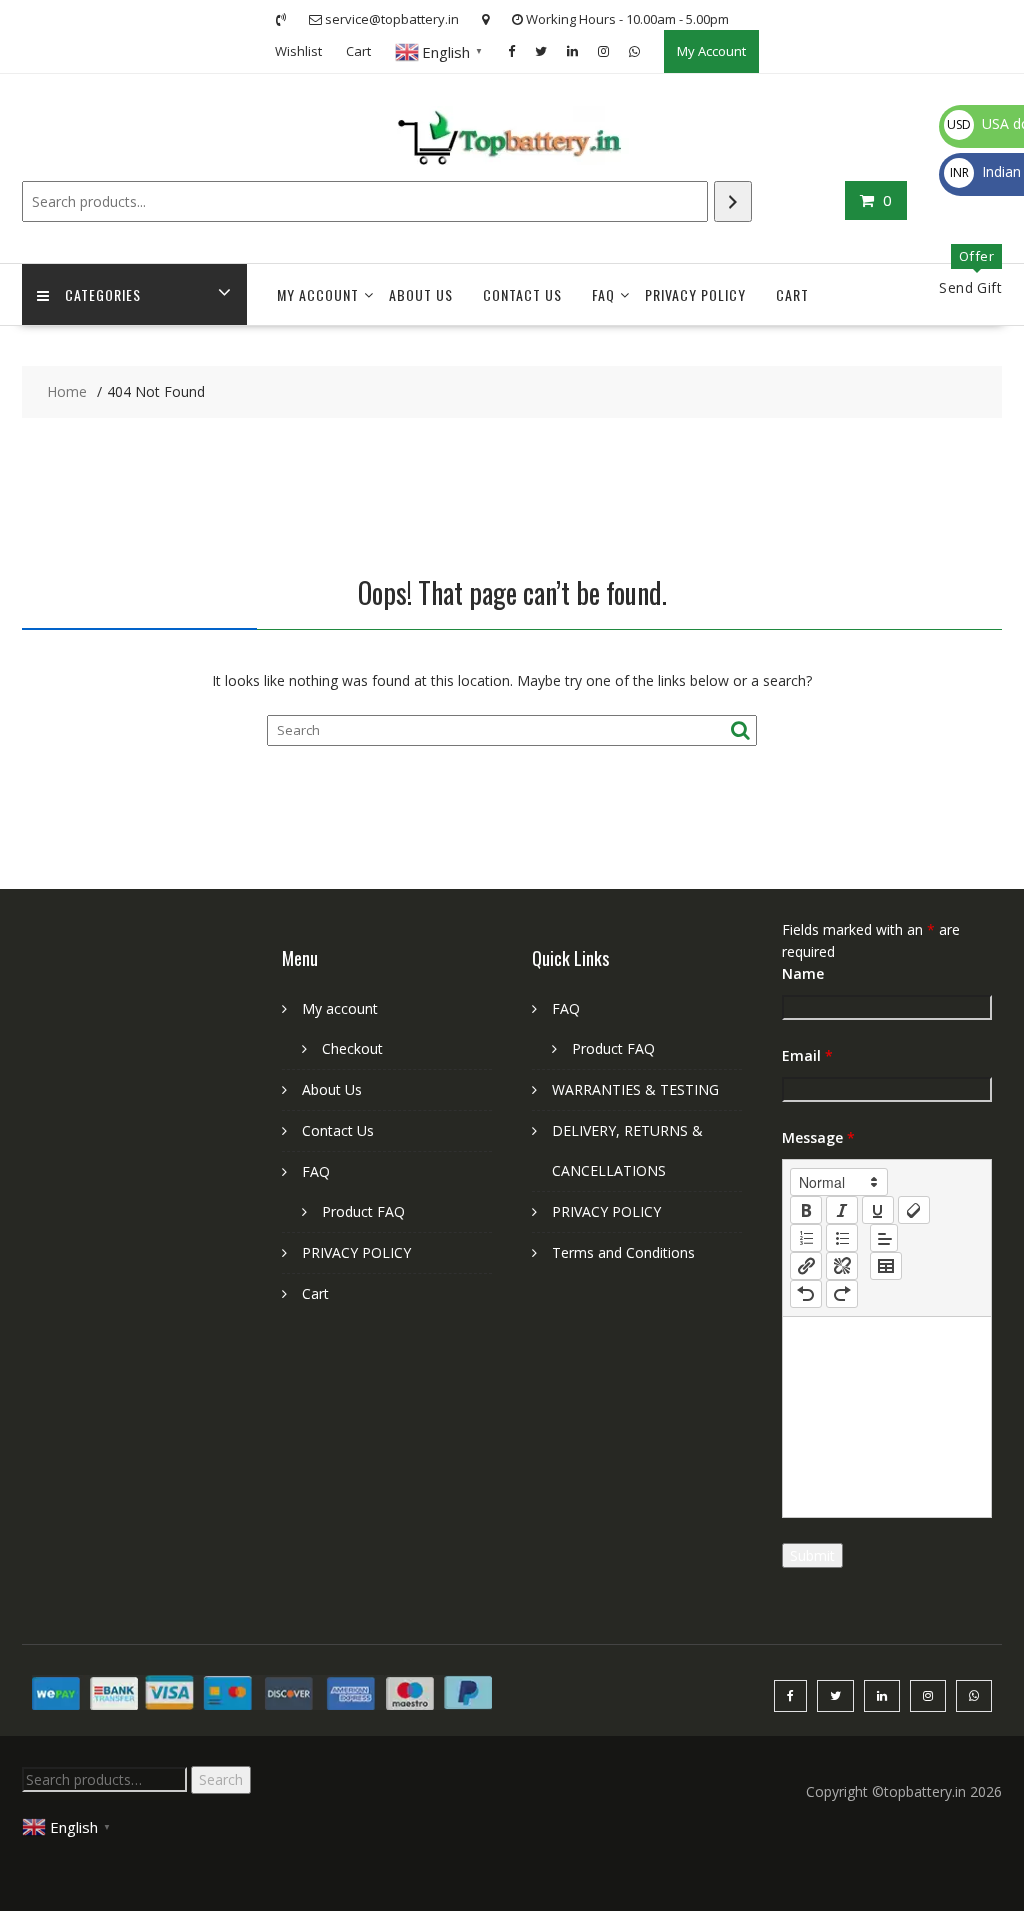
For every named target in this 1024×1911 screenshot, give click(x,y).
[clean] (914, 1210)
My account (318, 294)
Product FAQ (363, 1211)
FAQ (603, 294)
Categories (103, 294)
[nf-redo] (842, 1294)
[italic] (842, 1210)
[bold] (806, 1210)
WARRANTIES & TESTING (635, 1089)
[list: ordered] (806, 1238)
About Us (421, 294)
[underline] (878, 1210)
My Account (711, 51)
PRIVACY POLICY (695, 294)
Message (818, 1137)
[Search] (733, 201)
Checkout (352, 1048)
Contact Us (522, 294)
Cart (358, 51)
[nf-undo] (806, 1294)
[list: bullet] (842, 1238)
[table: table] (886, 1266)
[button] (839, 1182)
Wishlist (298, 51)
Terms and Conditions (623, 1252)
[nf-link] (806, 1266)
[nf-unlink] (842, 1266)
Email (807, 1055)
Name (803, 973)
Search (221, 1779)
